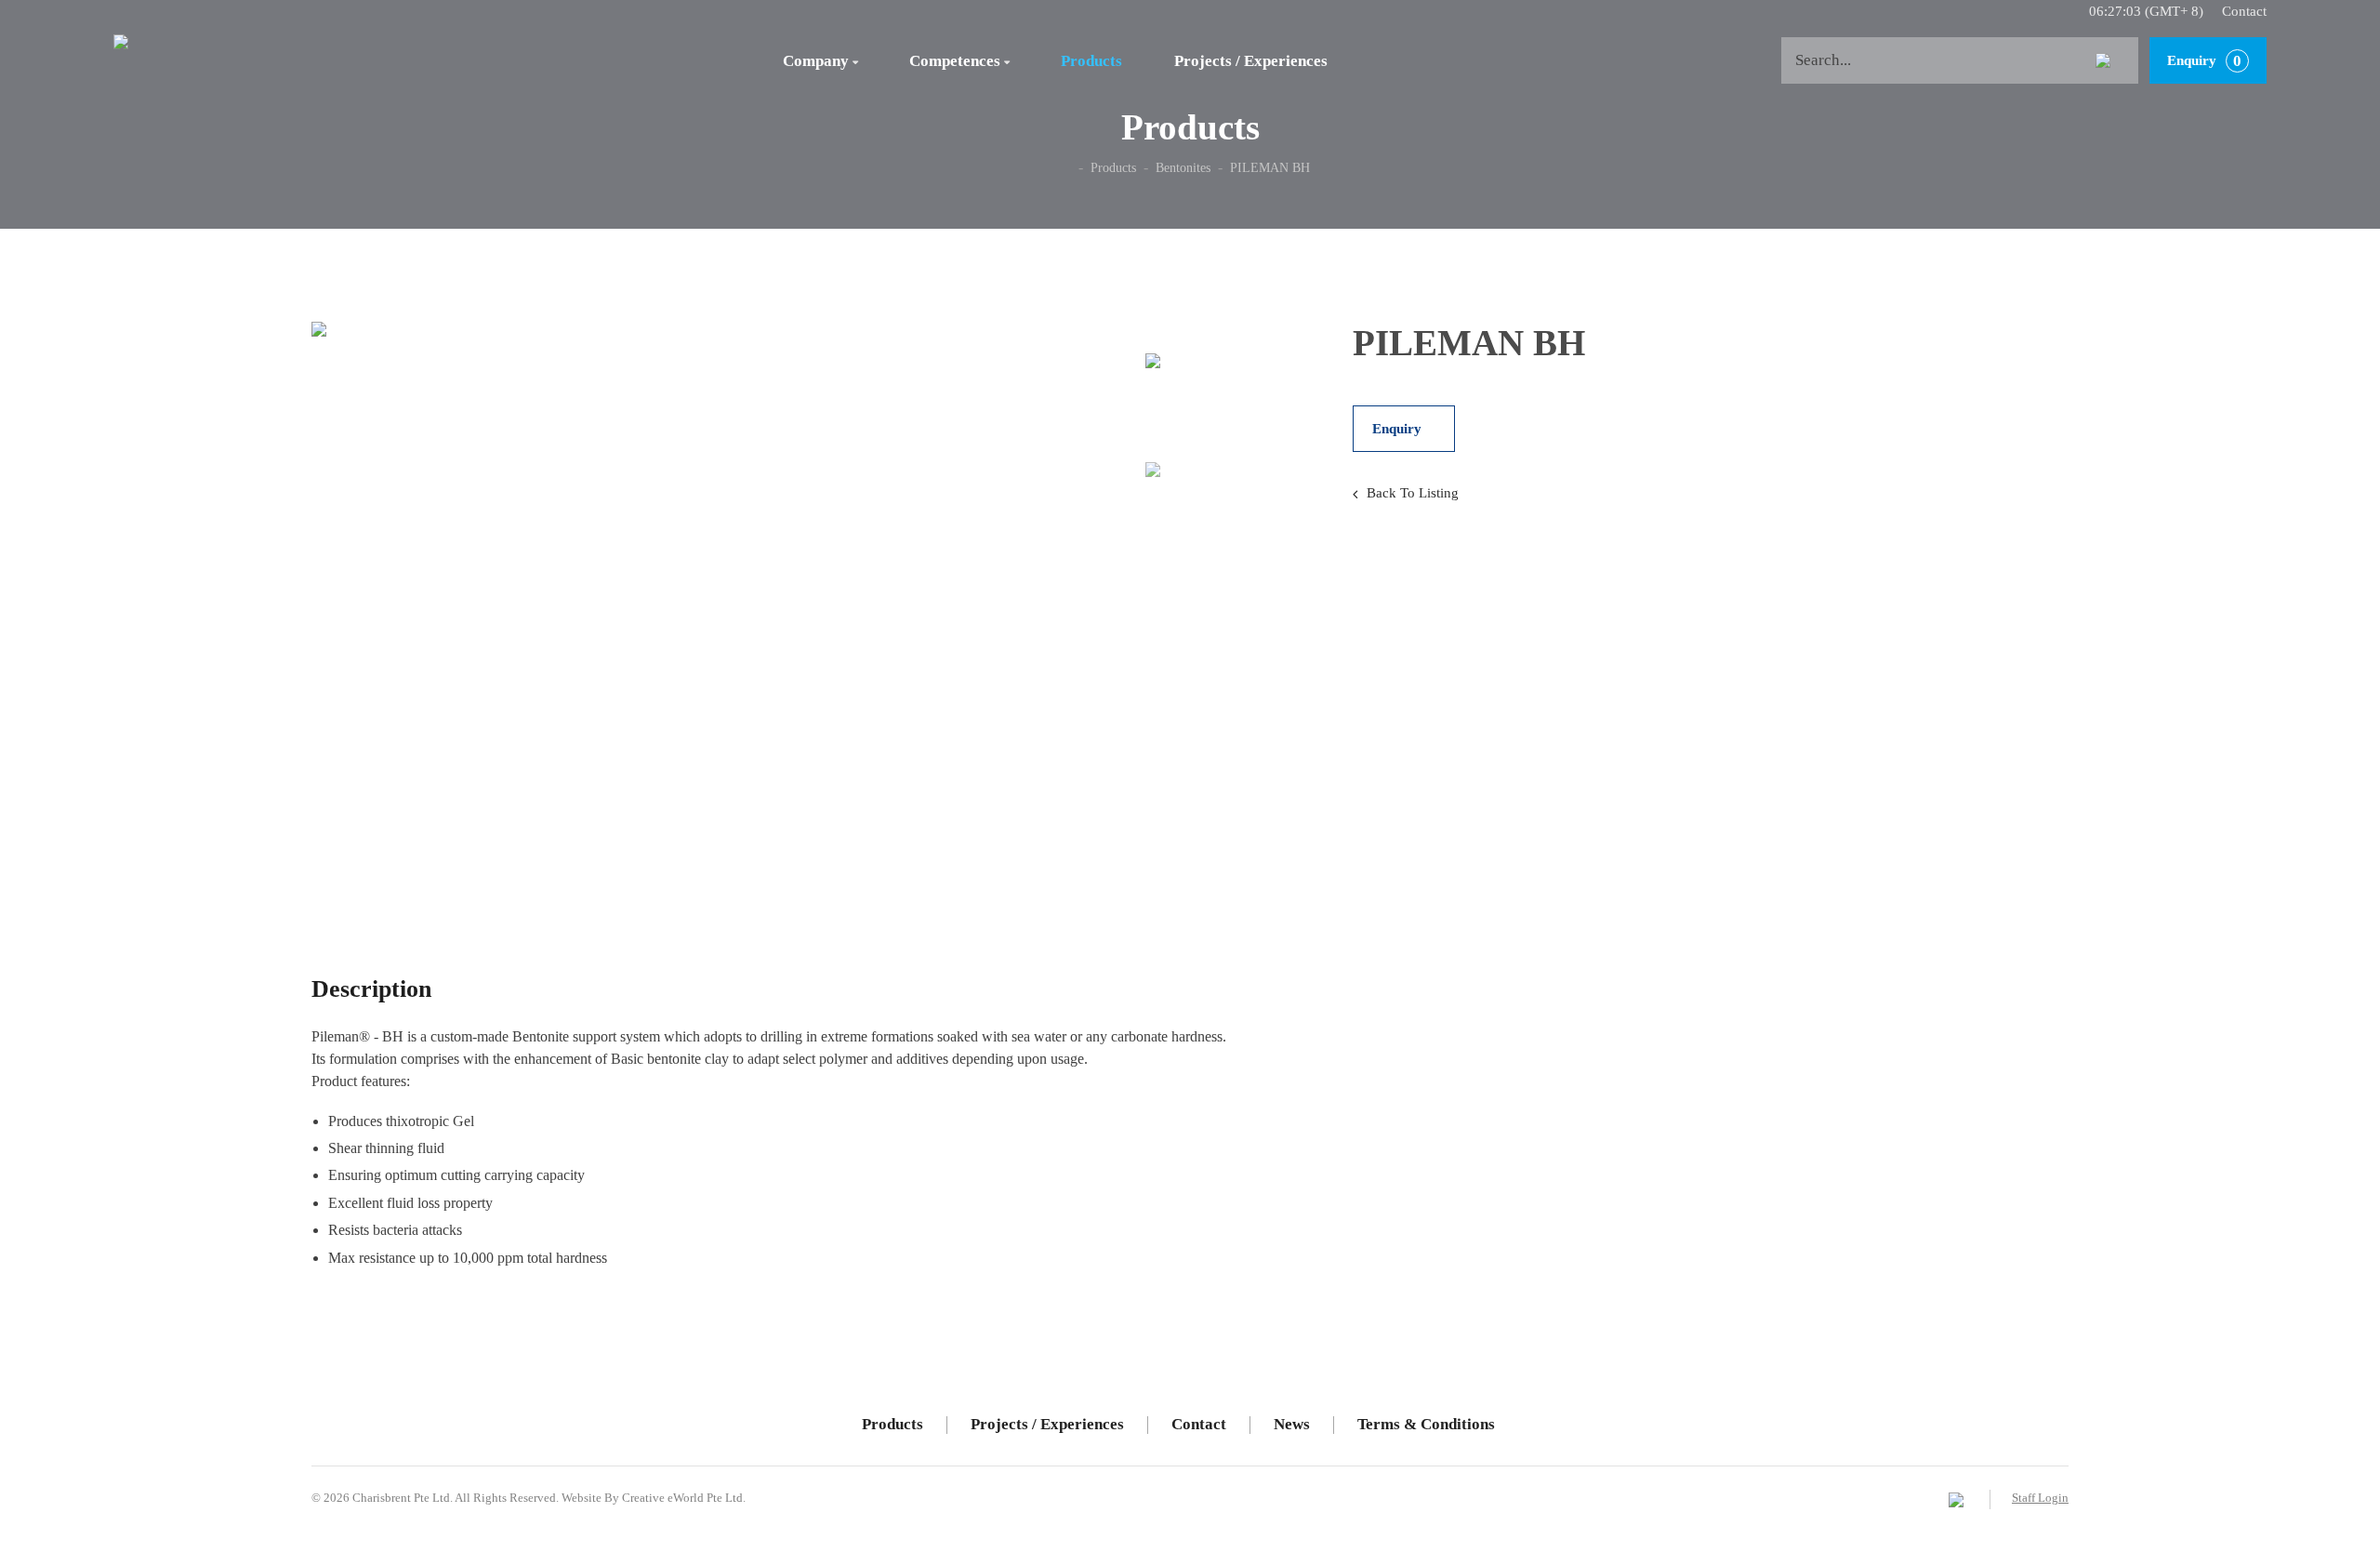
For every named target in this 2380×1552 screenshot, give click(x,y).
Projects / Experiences (1251, 61)
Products (1091, 61)
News (1292, 1424)
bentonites (1183, 168)
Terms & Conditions (1426, 1424)
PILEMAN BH (1270, 168)
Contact (2244, 11)
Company (820, 61)
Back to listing (1413, 493)
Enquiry (2204, 61)
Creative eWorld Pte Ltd (682, 1498)
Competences (959, 61)
